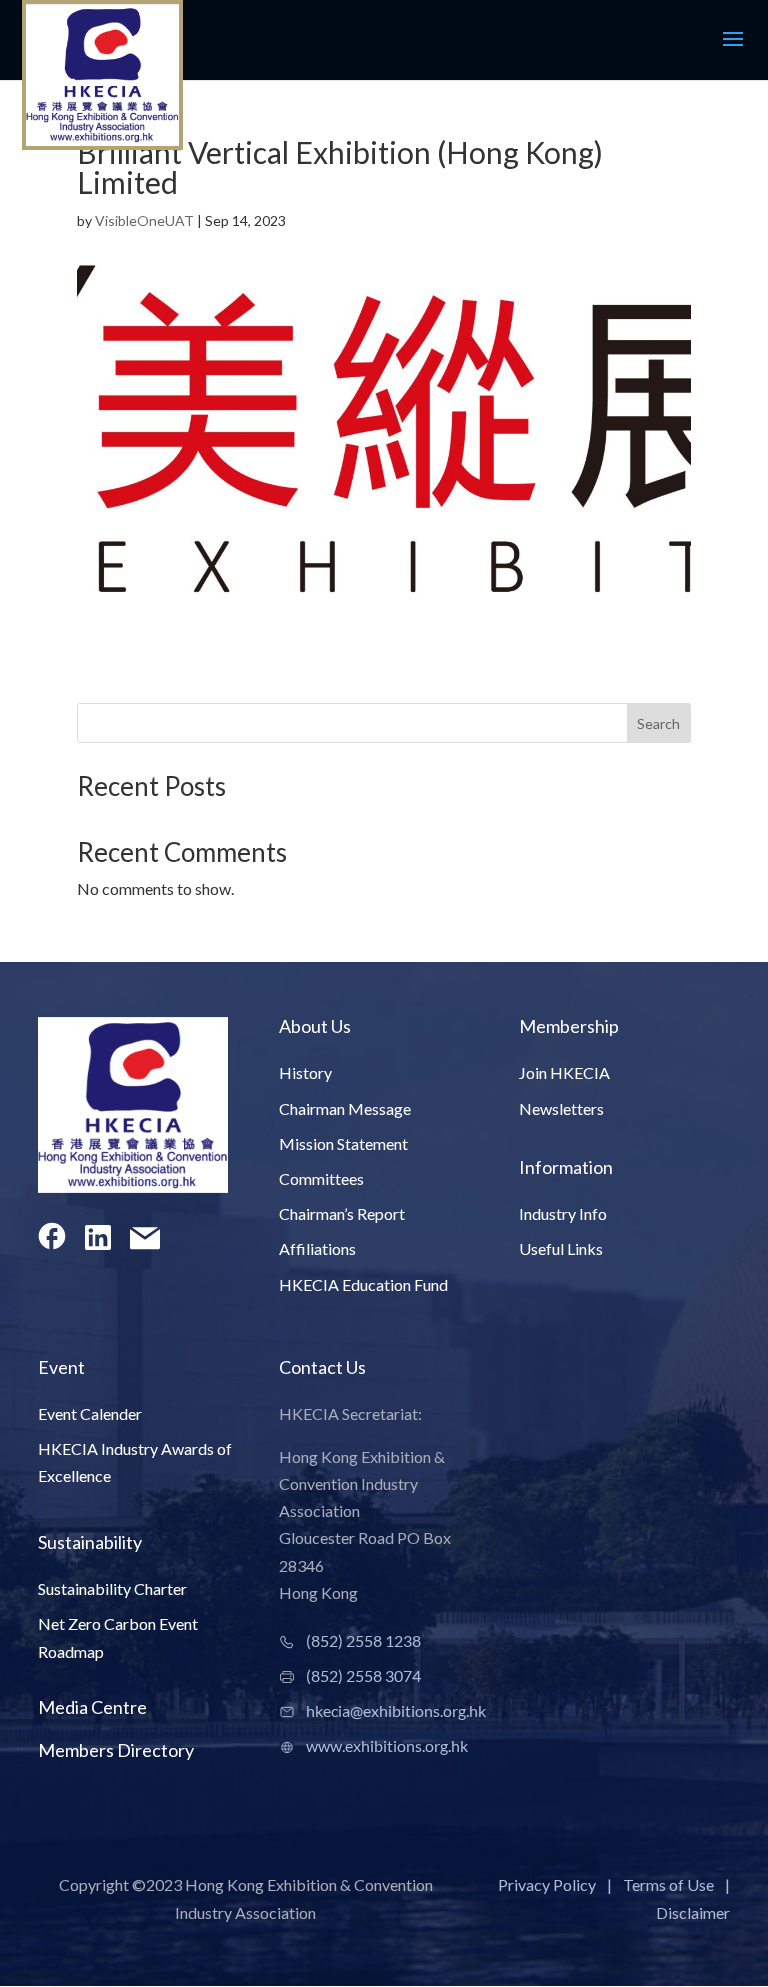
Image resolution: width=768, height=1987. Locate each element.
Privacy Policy (547, 1884)
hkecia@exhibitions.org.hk (396, 1710)
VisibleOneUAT (144, 220)
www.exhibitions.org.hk (387, 1745)
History (305, 1072)
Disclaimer (693, 1912)
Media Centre (92, 1707)
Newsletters (561, 1108)
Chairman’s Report (342, 1213)
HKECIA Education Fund (363, 1284)
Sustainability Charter (112, 1588)
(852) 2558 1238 (363, 1640)
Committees (321, 1178)
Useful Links (561, 1248)
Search (658, 723)
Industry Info (563, 1213)
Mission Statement (343, 1143)
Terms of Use (668, 1884)
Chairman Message (345, 1108)
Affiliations (317, 1248)
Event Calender (90, 1413)
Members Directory (116, 1750)
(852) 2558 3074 (363, 1675)
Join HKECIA (564, 1072)
